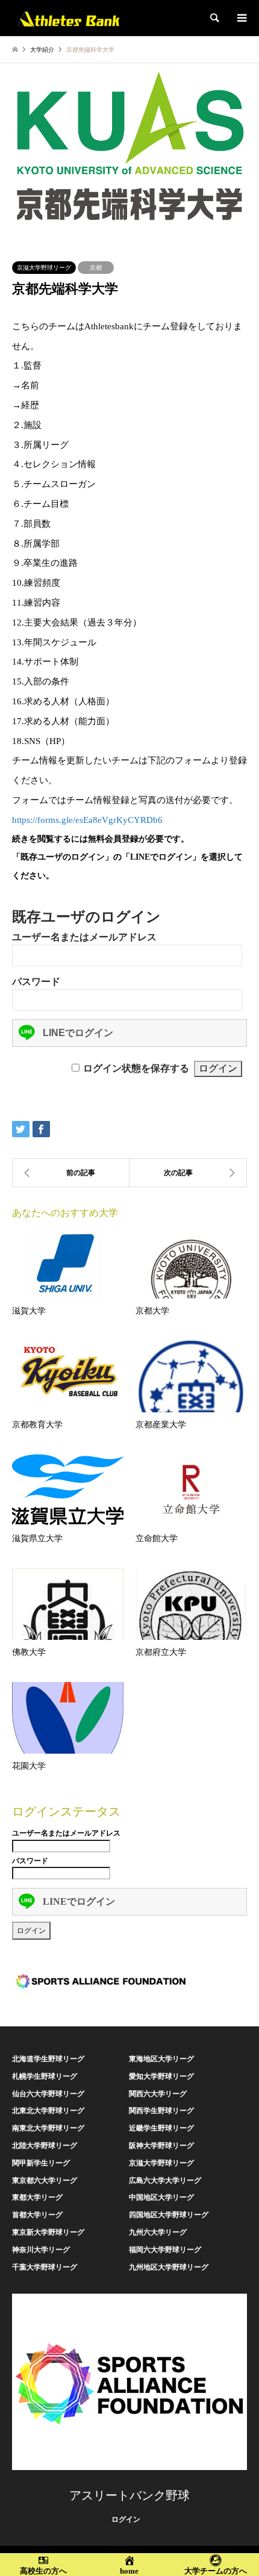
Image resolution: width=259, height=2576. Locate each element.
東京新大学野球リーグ (48, 2232)
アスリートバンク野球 (129, 2495)
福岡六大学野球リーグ (165, 2250)
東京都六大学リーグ (45, 2180)
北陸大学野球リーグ (45, 2146)
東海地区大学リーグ (161, 2059)
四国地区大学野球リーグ (169, 2215)
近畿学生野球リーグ (161, 2128)
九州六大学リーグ (158, 2232)
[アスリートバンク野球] (68, 18)
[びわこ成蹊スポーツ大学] (71, 1173)
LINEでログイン (78, 1033)
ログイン (126, 2519)
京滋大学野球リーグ (44, 268)
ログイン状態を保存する (136, 1068)
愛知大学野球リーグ (161, 2076)
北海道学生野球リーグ (48, 2059)
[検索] (214, 18)
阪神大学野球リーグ (161, 2146)
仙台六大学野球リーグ (48, 2094)
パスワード (36, 982)
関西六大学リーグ (158, 2094)
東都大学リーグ (37, 2197)
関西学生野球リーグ (161, 2111)
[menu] (241, 18)
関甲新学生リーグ (41, 2163)
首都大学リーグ (37, 2215)
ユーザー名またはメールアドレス (84, 937)
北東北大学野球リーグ (48, 2111)
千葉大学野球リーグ (45, 2267)
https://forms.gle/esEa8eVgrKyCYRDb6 (87, 820)
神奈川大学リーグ (41, 2250)
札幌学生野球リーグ (45, 2076)
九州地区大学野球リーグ (169, 2267)
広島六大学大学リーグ (165, 2180)
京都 (96, 268)
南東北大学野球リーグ (48, 2128)
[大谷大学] (188, 1173)
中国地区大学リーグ (161, 2197)
